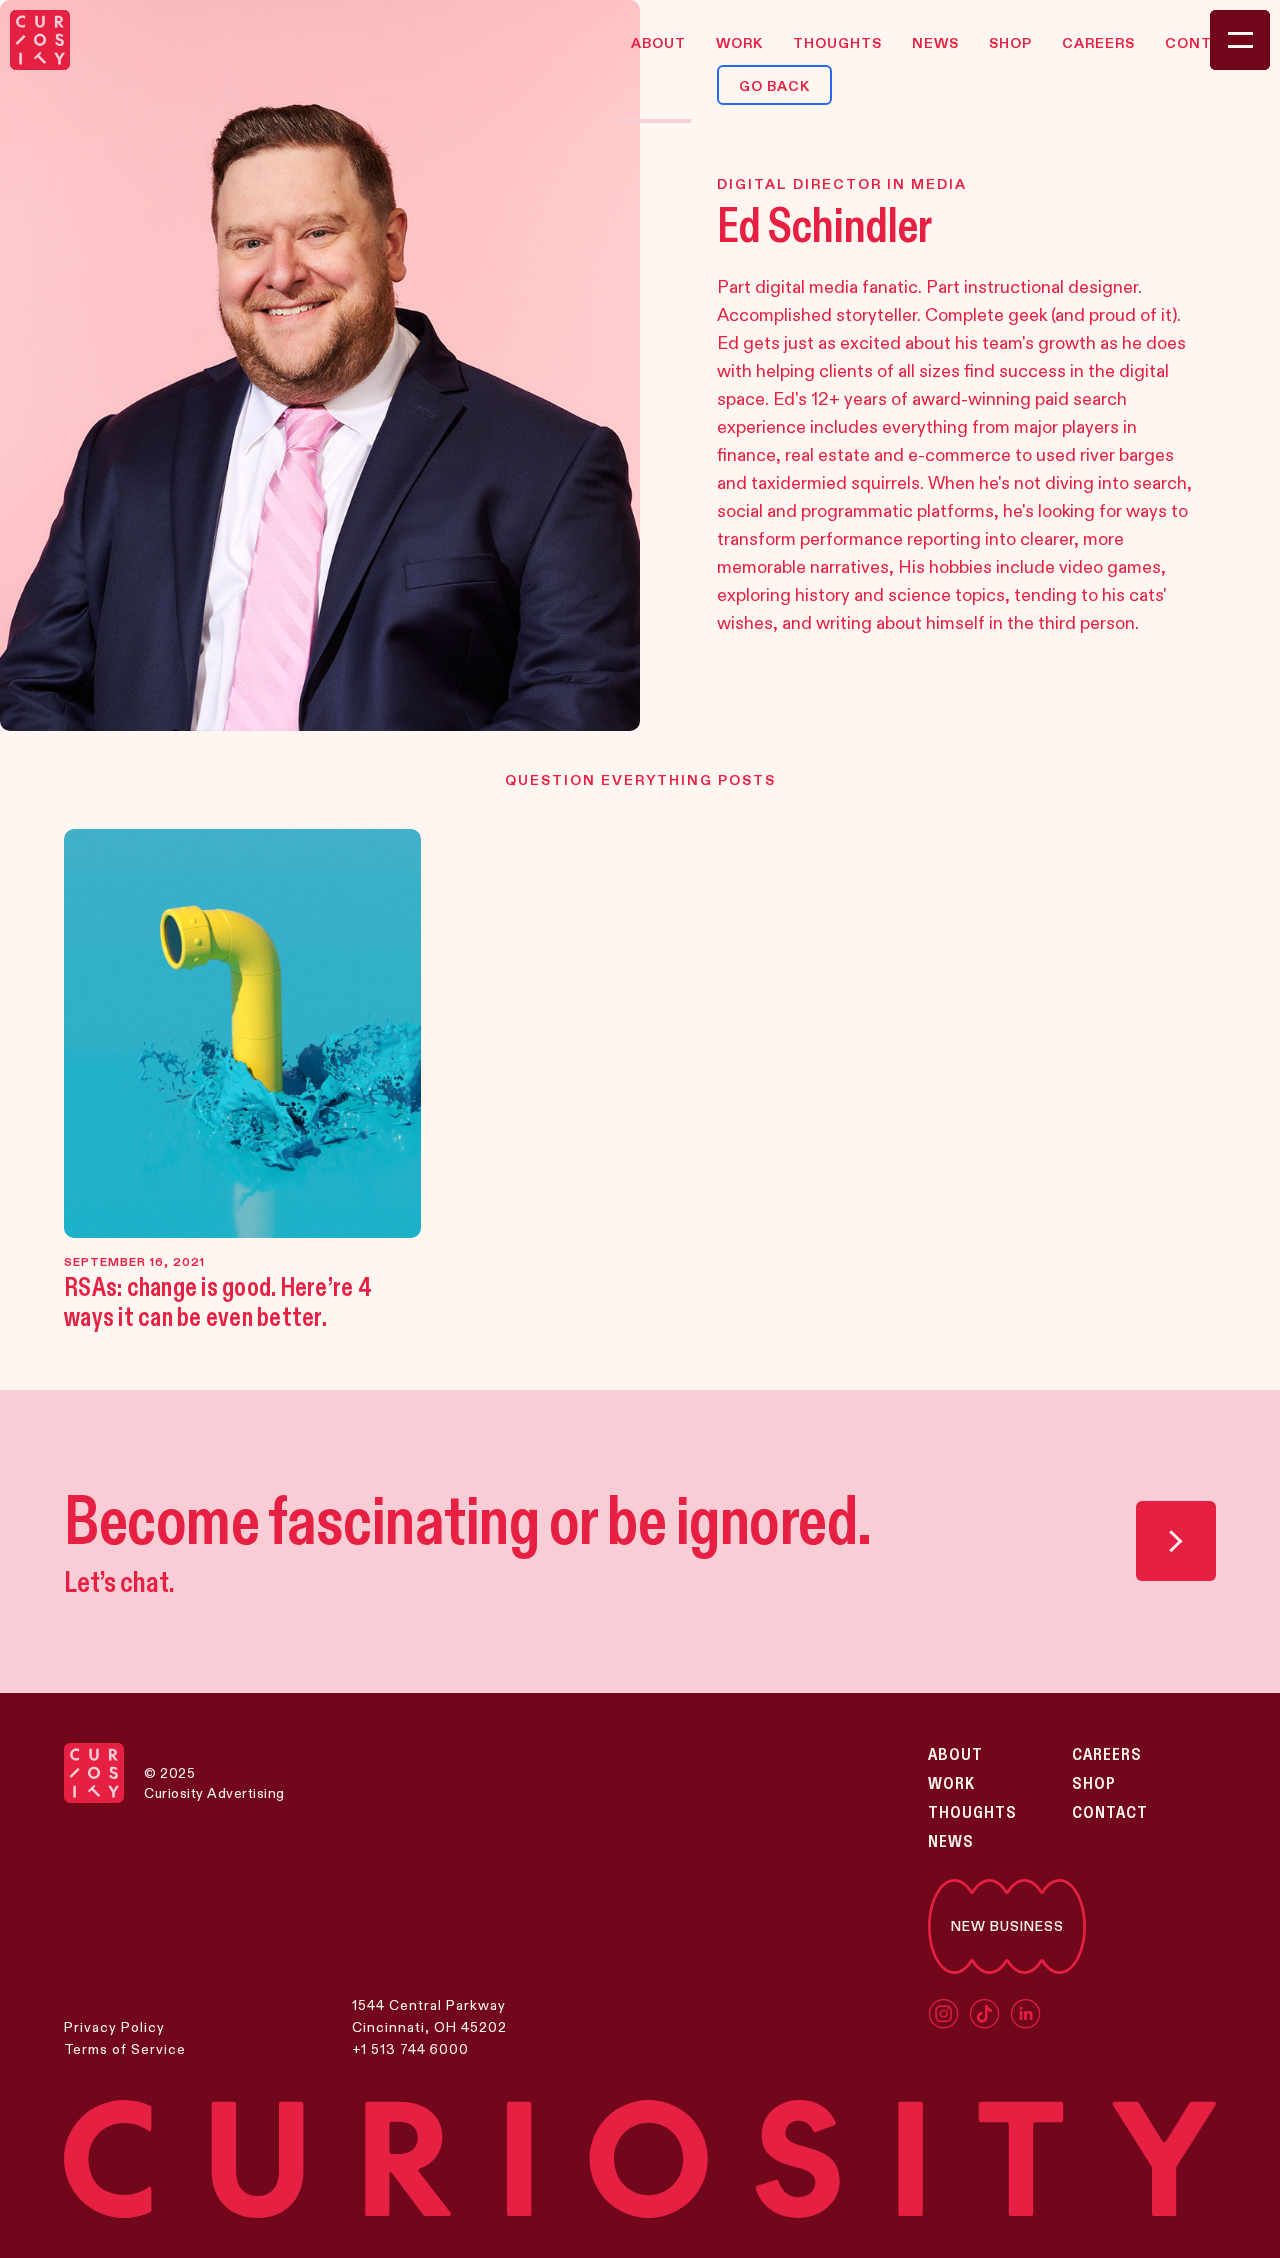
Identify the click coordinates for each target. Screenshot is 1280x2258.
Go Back (774, 86)
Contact (1110, 1813)
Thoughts (972, 1813)
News (951, 1842)
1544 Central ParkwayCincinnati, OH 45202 (429, 2016)
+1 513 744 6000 (410, 2049)
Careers (1107, 1755)
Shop (1094, 1784)
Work (951, 1784)
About (955, 1755)
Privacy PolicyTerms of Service (125, 2038)
